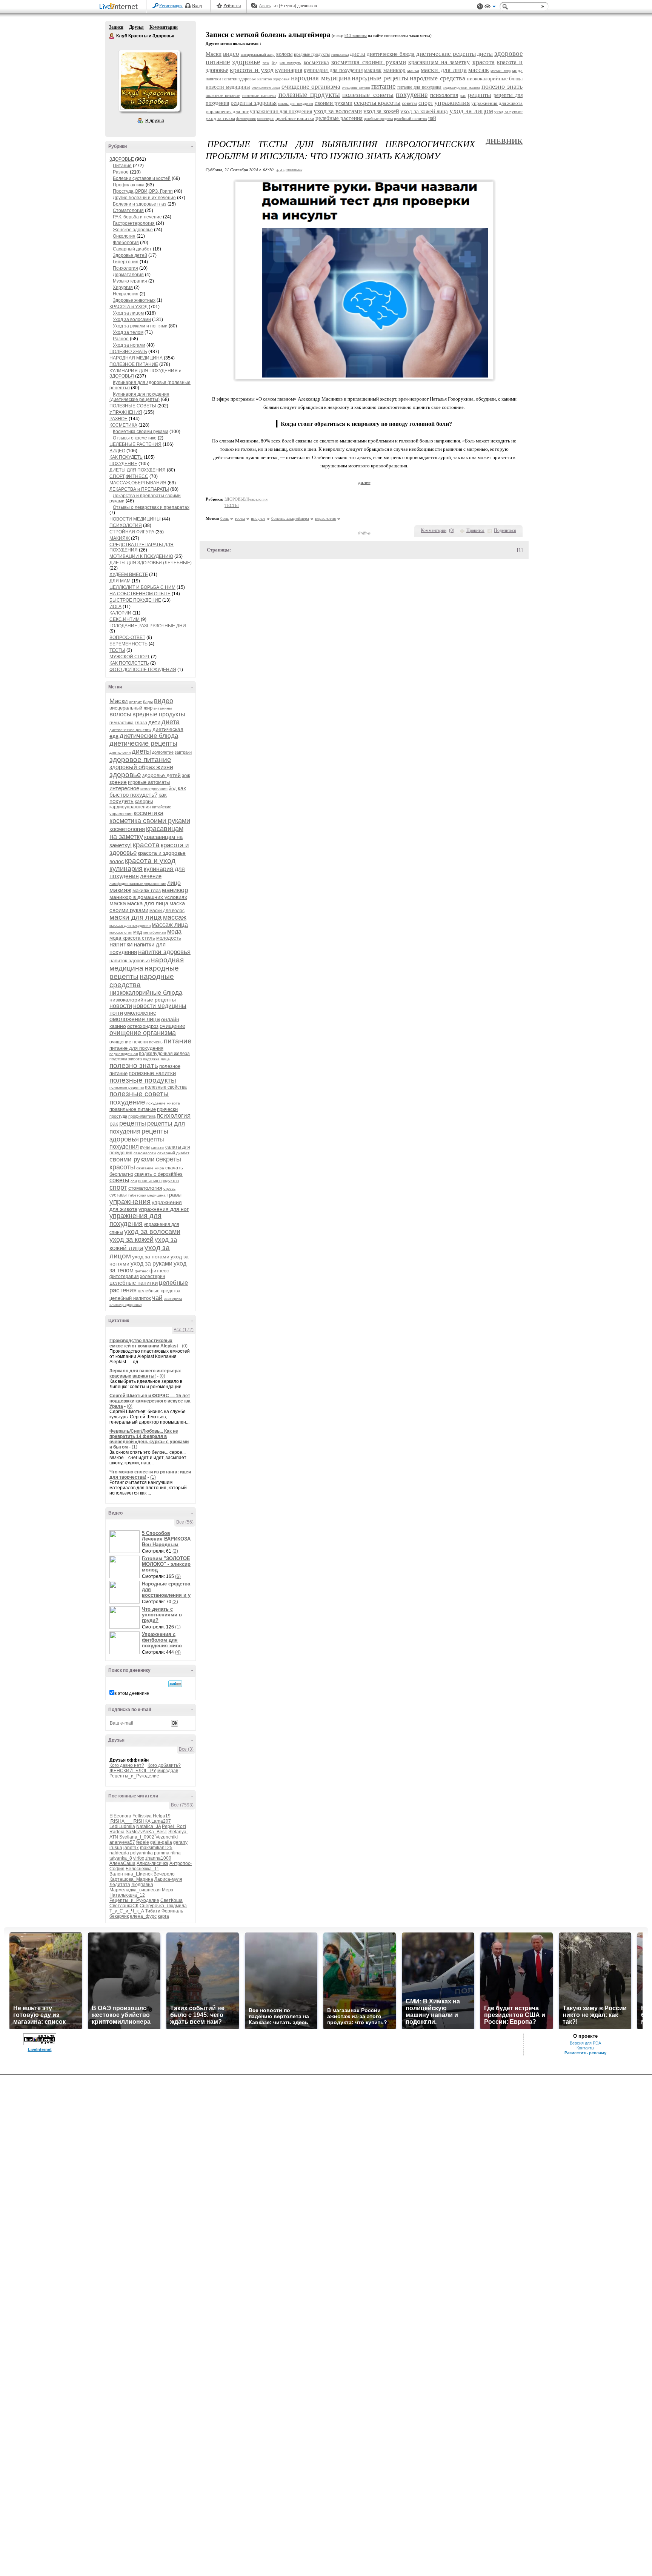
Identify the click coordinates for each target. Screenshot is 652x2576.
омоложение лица (135, 1019)
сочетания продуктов (158, 1181)
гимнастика (121, 723)
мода (174, 932)
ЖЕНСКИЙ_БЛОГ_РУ (133, 1771)
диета (171, 722)
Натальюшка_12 (127, 1895)
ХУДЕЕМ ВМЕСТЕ (129, 574)
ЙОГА (115, 607)
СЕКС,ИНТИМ (125, 619)
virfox (139, 1858)
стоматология (145, 1188)
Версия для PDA (585, 2043)
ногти (116, 1013)
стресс (169, 1188)
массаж (175, 917)
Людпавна (142, 1885)
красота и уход (150, 861)
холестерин (153, 1276)
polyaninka (141, 1853)
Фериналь (172, 1911)
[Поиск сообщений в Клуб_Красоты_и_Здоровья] (175, 1684)
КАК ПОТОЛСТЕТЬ (129, 663)
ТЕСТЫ (117, 650)
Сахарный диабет (132, 249)
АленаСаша (122, 1863)
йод (173, 789)
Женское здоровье (133, 230)
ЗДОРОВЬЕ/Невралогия (246, 499)
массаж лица (170, 925)
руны (145, 1147)
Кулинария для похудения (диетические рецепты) (139, 397)
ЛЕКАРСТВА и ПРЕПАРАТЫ (139, 489)
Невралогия (126, 294)
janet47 (131, 1848)
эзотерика (173, 1299)
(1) (135, 1447)
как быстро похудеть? (148, 791)
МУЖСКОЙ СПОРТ (130, 657)
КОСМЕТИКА (123, 425)
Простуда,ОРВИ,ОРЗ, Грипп (143, 191)
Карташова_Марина (131, 1879)
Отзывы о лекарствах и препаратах (151, 507)
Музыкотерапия (130, 281)
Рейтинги (232, 6)
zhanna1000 (158, 1858)
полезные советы (139, 1094)
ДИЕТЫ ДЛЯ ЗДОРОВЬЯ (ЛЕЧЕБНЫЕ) (151, 563)
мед (138, 932)
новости (121, 1006)
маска (118, 903)
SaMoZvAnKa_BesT (146, 1832)
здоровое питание (140, 760)
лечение (151, 876)
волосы (120, 714)
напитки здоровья (164, 952)
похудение (127, 1102)
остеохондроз (143, 1026)
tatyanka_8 (121, 1858)
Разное (121, 172)
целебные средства (159, 1291)
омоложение (140, 1013)
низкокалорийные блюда (146, 993)
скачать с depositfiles (158, 1174)
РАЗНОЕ (118, 419)
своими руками (132, 1159)
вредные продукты (159, 714)
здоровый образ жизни (141, 767)
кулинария (126, 869)
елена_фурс (143, 1916)
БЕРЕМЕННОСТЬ (128, 644)
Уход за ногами (129, 345)
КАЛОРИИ (120, 613)
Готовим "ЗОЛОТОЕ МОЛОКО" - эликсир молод (166, 1564)
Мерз (168, 1890)
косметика (148, 813)
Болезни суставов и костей (142, 178)
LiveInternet (120, 7)
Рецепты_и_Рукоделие (134, 1776)
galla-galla (161, 1842)
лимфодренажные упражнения (138, 884)
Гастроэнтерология (134, 223)
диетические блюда (149, 736)
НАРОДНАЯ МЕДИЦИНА (136, 358)
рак (114, 1124)
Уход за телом (128, 332)
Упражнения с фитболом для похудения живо (162, 1640)
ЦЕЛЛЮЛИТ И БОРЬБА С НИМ (142, 587)
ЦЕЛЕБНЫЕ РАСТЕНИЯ (135, 444)
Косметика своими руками (141, 432)
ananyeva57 (122, 1842)
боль (225, 518)
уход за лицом (471, 111)
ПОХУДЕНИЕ (123, 464)
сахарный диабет (173, 1153)
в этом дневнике (132, 1693)
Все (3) (186, 1749)
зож (186, 775)
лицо (174, 883)
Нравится (475, 530)
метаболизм (155, 932)
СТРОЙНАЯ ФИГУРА (132, 532)
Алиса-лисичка (152, 1863)
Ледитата (120, 1885)
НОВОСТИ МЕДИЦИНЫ (135, 519)
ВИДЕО (117, 451)
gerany (180, 1842)
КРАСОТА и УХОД (128, 307)
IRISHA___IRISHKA (130, 1821)
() (452, 530)
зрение (118, 782)
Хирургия (123, 287)
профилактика (142, 1116)
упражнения (130, 1202)
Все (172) (184, 1330)
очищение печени (129, 1042)
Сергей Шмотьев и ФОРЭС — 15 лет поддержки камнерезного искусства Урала (150, 1401)
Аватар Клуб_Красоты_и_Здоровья (149, 81)
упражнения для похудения (135, 1220)
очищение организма (143, 1033)
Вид (490, 8)
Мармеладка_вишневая (135, 1890)
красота (146, 845)
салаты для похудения (296, 104)
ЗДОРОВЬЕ (122, 159)
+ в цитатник (289, 170)
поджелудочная (124, 1054)
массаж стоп (121, 932)
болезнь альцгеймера (290, 518)
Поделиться (505, 530)
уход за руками (151, 1263)
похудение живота (163, 1103)
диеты (141, 751)
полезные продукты (143, 1080)
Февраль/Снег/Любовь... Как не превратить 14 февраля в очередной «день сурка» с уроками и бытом (149, 1439)
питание (178, 1041)
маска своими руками (147, 907)
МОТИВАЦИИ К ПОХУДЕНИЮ (141, 556)
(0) (185, 1346)
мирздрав (168, 1771)
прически (167, 1109)
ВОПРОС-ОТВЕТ (127, 637)
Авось (265, 6)
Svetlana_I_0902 (137, 1837)
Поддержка (480, 7)
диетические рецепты (143, 743)
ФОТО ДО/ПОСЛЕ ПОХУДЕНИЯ (143, 670)
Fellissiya (142, 1816)
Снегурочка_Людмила (163, 1906)
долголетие (163, 752)
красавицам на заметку (439, 62)
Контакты (585, 2048)
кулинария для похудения (333, 70)
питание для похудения (136, 1048)
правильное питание (133, 1109)
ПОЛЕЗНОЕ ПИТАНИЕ (134, 364)
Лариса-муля (168, 1879)
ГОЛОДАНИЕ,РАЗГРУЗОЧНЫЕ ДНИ (148, 626)
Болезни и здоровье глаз (140, 204)
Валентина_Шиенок (131, 1874)
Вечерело (164, 1874)
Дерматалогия (128, 275)
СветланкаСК (124, 1906)
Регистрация (171, 6)
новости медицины (160, 1006)
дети (154, 722)
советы (119, 1180)
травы (174, 1195)
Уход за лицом (128, 313)
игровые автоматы (149, 782)
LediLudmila (122, 1826)
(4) (178, 1652)
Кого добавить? (164, 1765)
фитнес (141, 1271)
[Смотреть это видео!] (126, 1542)
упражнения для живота (497, 103)
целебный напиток (130, 1298)
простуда (118, 1116)
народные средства (437, 78)
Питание (122, 166)
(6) (178, 1576)
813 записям (356, 36)
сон (134, 1181)
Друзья (136, 27)
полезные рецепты (127, 1087)
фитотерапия (124, 1276)
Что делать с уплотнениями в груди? (162, 1615)
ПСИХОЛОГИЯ (126, 525)
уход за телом (220, 118)
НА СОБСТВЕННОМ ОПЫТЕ (140, 594)
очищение (172, 1026)
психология (174, 1116)
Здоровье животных (134, 300)
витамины (163, 708)
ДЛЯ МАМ (120, 581)
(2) (175, 1551)
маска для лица (148, 903)
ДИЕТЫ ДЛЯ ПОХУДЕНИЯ (138, 470)
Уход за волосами (132, 320)
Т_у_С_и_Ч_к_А (127, 1911)
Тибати (153, 1911)
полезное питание (223, 95)
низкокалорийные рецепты (143, 1000)
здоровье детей (161, 775)
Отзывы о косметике (135, 438)
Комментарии (164, 27)
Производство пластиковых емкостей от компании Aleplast (144, 1343)
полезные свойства (166, 1087)
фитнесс (159, 1271)
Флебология (126, 243)
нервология (325, 518)
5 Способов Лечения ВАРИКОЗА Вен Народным (166, 1539)
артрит (135, 702)
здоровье (125, 775)
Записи (116, 27)
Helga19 (162, 1816)
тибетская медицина (147, 1195)
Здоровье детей (130, 255)
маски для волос (167, 911)
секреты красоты (377, 103)
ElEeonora (120, 1816)
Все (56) (185, 1522)
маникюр (175, 890)
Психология (125, 268)
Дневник (504, 141)
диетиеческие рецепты (130, 730)
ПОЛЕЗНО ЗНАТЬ (128, 352)
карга (163, 1916)
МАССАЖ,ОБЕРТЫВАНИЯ (138, 483)
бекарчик (119, 1916)
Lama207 (161, 1821)
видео (164, 701)
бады (148, 702)
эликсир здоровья (125, 1305)
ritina (176, 1853)
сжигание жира (150, 1168)
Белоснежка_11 (142, 1869)
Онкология (124, 236)
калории (144, 801)
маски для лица (136, 917)
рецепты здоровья (254, 103)
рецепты (133, 1123)
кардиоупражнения (130, 807)
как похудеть (290, 63)
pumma (162, 1853)
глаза (141, 723)
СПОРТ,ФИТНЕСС (129, 476)
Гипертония (126, 262)
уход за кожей (131, 1240)
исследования (154, 789)
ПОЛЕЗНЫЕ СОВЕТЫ (133, 406)
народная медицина (321, 78)
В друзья (155, 121)
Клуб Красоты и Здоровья (112, 36)
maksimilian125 (156, 1848)
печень (156, 1042)
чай (157, 1298)
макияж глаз (147, 890)
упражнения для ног (164, 1209)
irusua (116, 1848)
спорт (118, 1187)
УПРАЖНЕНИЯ (126, 412)
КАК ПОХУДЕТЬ (126, 457)
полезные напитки (152, 1073)
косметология (127, 829)
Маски (119, 701)
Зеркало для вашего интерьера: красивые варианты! (145, 1373)
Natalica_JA (148, 1826)
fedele (143, 1842)
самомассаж (145, 1153)
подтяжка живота (126, 1059)
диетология (120, 752)
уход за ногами (151, 1257)
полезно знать (134, 1065)
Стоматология (128, 210)
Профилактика (129, 185)
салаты (158, 1147)
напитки (121, 944)
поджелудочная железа (164, 1054)
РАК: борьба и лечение (137, 217)
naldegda (119, 1853)
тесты (240, 518)
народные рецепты (380, 78)
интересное (124, 788)
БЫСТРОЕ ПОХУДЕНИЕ (135, 600)
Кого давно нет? (127, 1765)
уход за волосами (152, 1232)
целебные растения (339, 118)
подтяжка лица (156, 1059)
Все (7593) (182, 1805)
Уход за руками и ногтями (140, 326)
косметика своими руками (150, 821)
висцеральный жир (131, 708)
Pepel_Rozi (174, 1826)
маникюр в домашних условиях (148, 897)
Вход (197, 6)
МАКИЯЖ (120, 538)
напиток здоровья (130, 961)
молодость (169, 938)
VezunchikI (167, 1837)
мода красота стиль (132, 938)
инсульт (258, 518)
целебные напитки (134, 1283)
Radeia (117, 1832)
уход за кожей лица (424, 111)
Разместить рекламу (585, 2053)
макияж (120, 890)
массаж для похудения (130, 925)
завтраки (183, 752)
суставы (118, 1195)
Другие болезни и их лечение (144, 198)
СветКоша (171, 1900)
